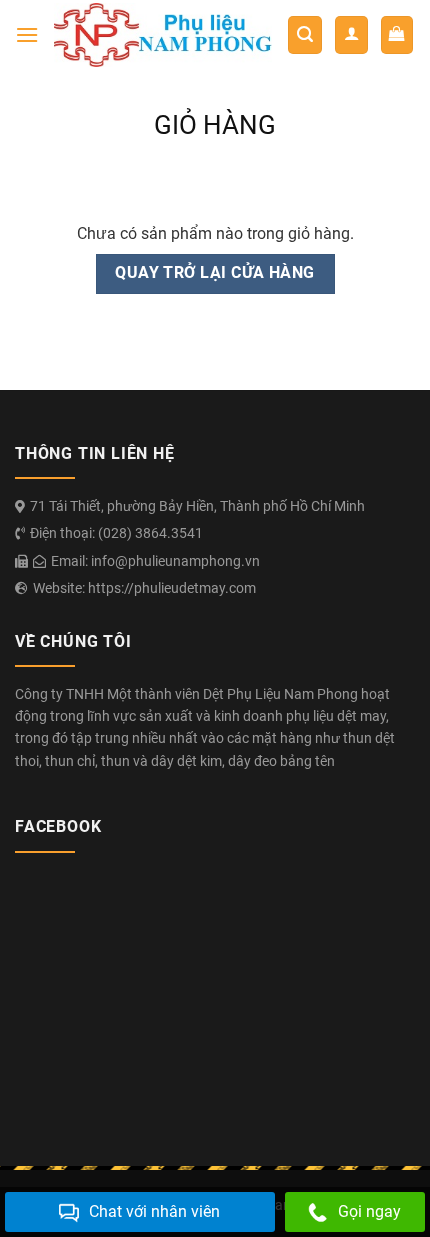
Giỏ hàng (215, 125)
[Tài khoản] (351, 35)
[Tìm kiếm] (305, 35)
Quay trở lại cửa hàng (215, 273)
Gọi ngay (369, 1211)
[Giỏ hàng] (397, 35)
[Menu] (27, 34)
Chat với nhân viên (154, 1211)
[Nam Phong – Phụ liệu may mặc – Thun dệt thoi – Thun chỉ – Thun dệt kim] (162, 34)
